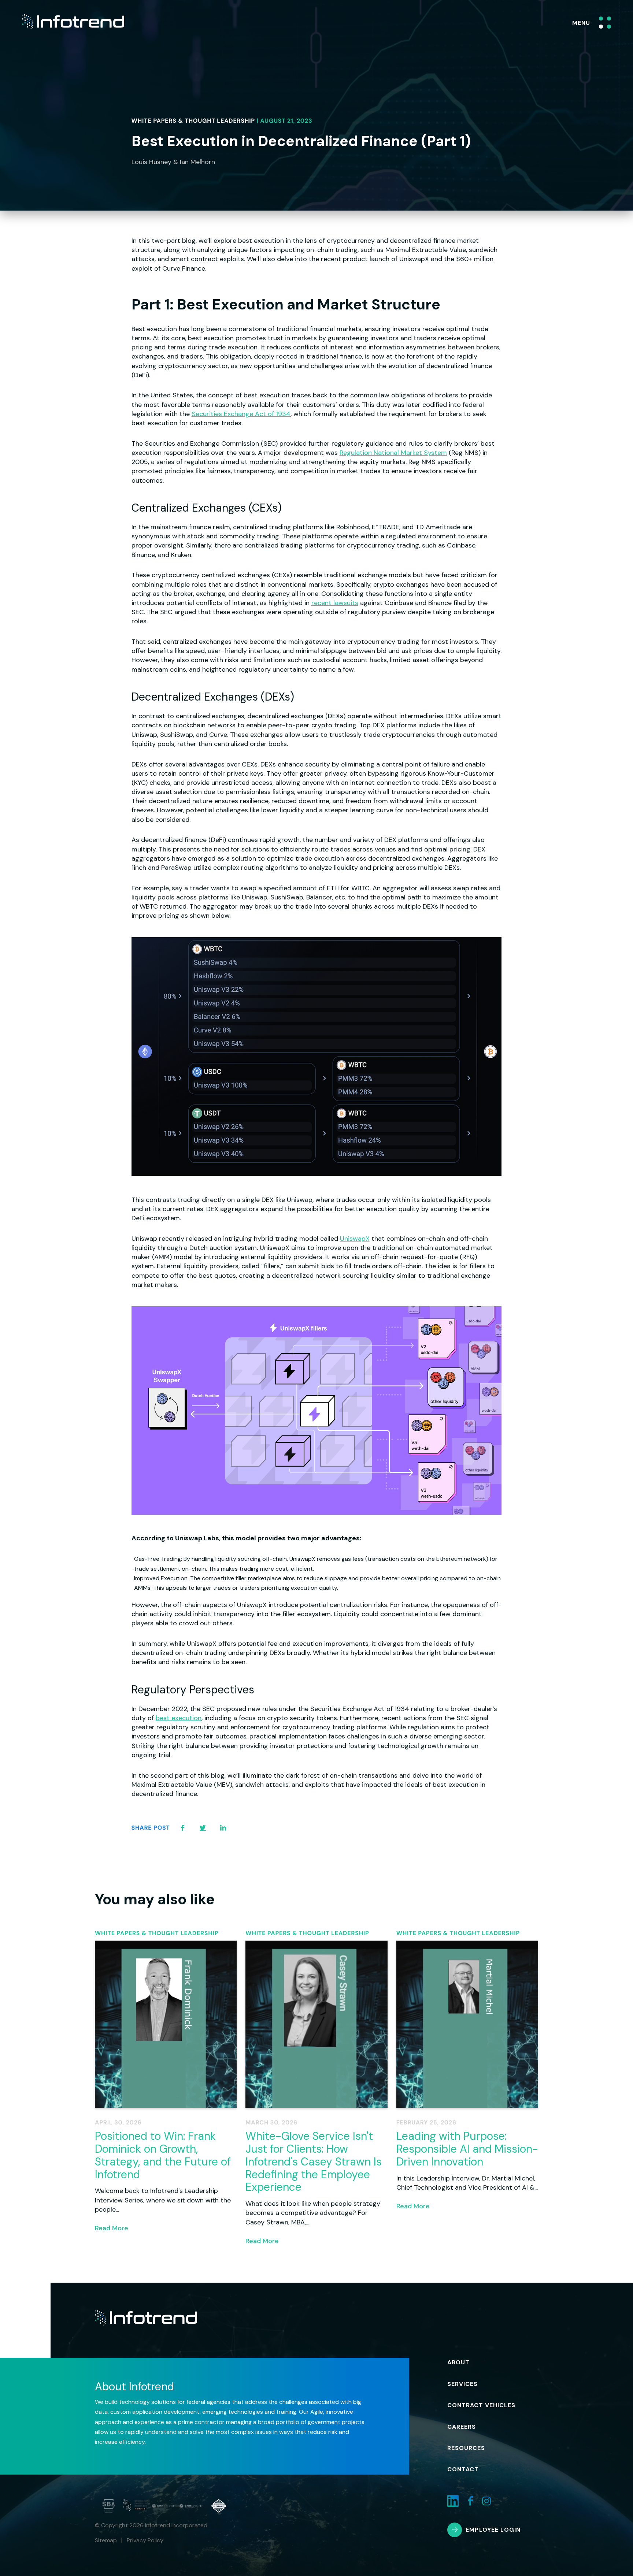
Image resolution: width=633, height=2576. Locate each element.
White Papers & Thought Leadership (193, 121)
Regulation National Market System (393, 453)
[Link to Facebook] (470, 2501)
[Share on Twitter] (203, 1828)
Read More (112, 2228)
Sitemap (106, 2540)
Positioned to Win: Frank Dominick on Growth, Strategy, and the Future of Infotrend (163, 2155)
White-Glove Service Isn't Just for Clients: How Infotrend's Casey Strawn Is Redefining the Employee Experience (314, 2161)
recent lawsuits (335, 603)
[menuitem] (468, 2362)
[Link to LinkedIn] (453, 2501)
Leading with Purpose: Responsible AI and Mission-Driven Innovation (467, 2149)
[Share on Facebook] (183, 1828)
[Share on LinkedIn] (223, 1828)
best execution (179, 1718)
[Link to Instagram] (486, 2501)
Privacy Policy (145, 2540)
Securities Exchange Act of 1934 (241, 414)
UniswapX (355, 1239)
